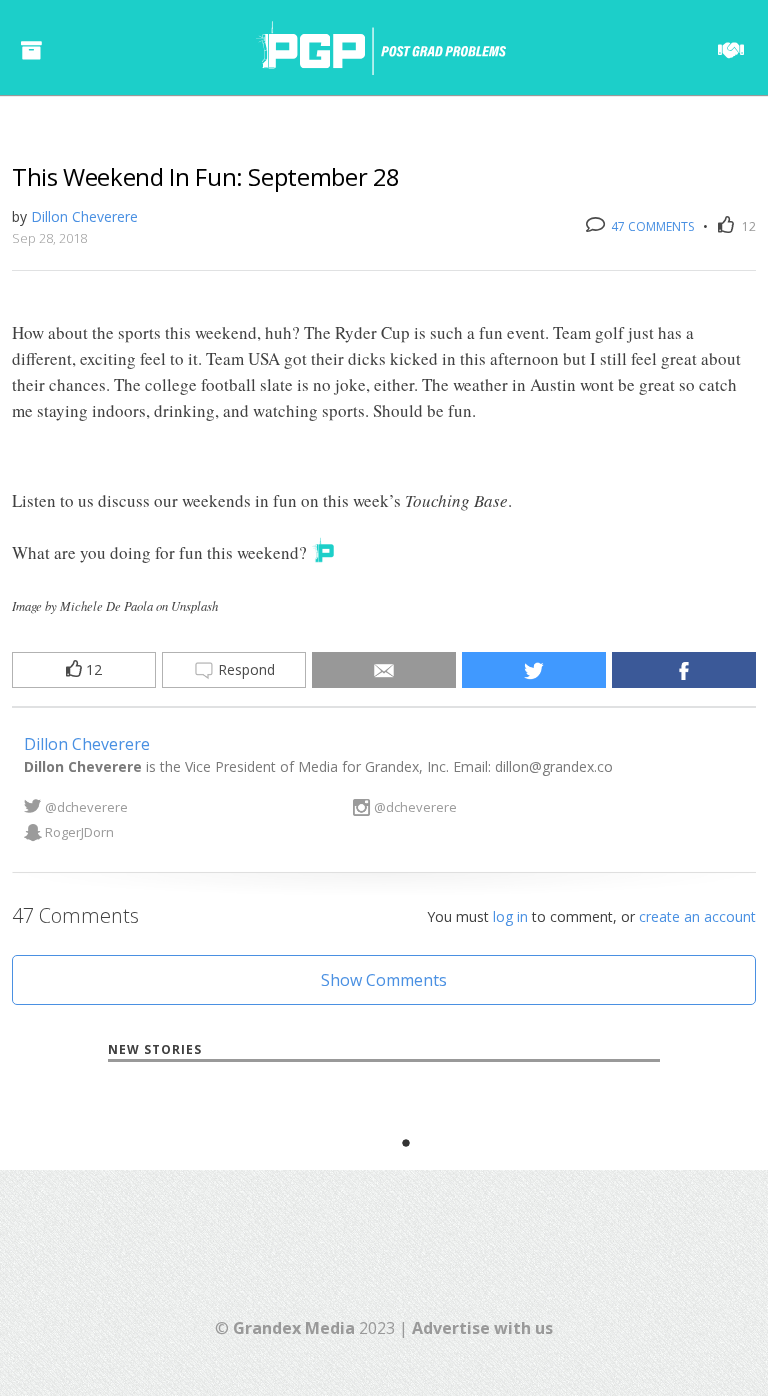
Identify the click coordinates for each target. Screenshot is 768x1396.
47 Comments (651, 226)
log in (510, 916)
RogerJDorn (79, 832)
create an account (697, 916)
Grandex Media (294, 1328)
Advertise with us (482, 1328)
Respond (244, 669)
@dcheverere (86, 807)
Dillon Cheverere (84, 216)
